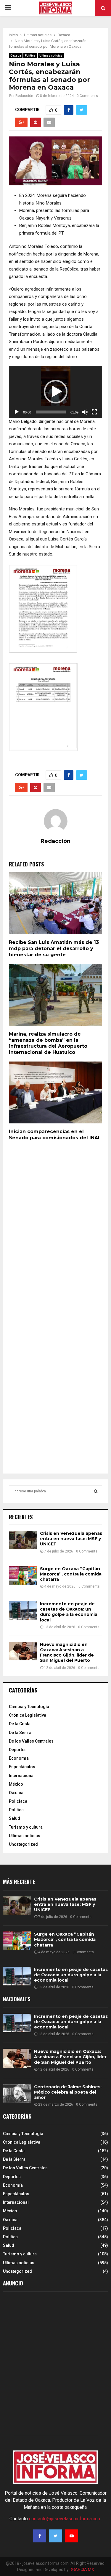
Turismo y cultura (26, 1827)
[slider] (51, 412)
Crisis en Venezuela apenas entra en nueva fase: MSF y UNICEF (71, 1539)
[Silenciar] (85, 412)
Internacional (22, 1776)
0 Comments (87, 96)
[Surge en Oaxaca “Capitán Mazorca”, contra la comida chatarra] (23, 1575)
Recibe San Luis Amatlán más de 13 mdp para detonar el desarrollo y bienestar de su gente (54, 949)
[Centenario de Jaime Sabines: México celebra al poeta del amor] (17, 2093)
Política (30, 56)
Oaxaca (16, 56)
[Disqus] (55, 1227)
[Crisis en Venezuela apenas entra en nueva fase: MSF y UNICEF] (23, 1540)
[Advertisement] (55, 2365)
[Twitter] (56, 2536)
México (16, 1784)
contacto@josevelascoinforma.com (65, 2519)
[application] (55, 392)
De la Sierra (20, 1733)
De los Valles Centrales (31, 1741)
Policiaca (18, 1801)
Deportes (18, 1750)
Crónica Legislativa (28, 1715)
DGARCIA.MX (82, 2570)
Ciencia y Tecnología (29, 1707)
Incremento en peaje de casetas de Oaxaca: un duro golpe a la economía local (69, 1612)
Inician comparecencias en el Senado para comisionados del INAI (54, 1135)
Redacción (24, 96)
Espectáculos (22, 1767)
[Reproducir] (17, 412)
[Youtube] (72, 2536)
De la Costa (20, 1724)
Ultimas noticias (51, 56)
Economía (19, 1758)
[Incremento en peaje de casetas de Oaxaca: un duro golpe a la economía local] (23, 1610)
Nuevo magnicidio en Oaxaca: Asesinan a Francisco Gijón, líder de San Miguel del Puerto (67, 1653)
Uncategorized (23, 1844)
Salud (15, 1818)
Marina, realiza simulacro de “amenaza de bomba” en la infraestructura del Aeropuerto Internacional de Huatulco (48, 1043)
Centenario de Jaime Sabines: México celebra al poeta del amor (68, 2092)
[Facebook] (40, 2536)
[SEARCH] (96, 1491)
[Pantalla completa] (94, 412)
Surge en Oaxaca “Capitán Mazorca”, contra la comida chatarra (71, 1574)
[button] (56, 392)
